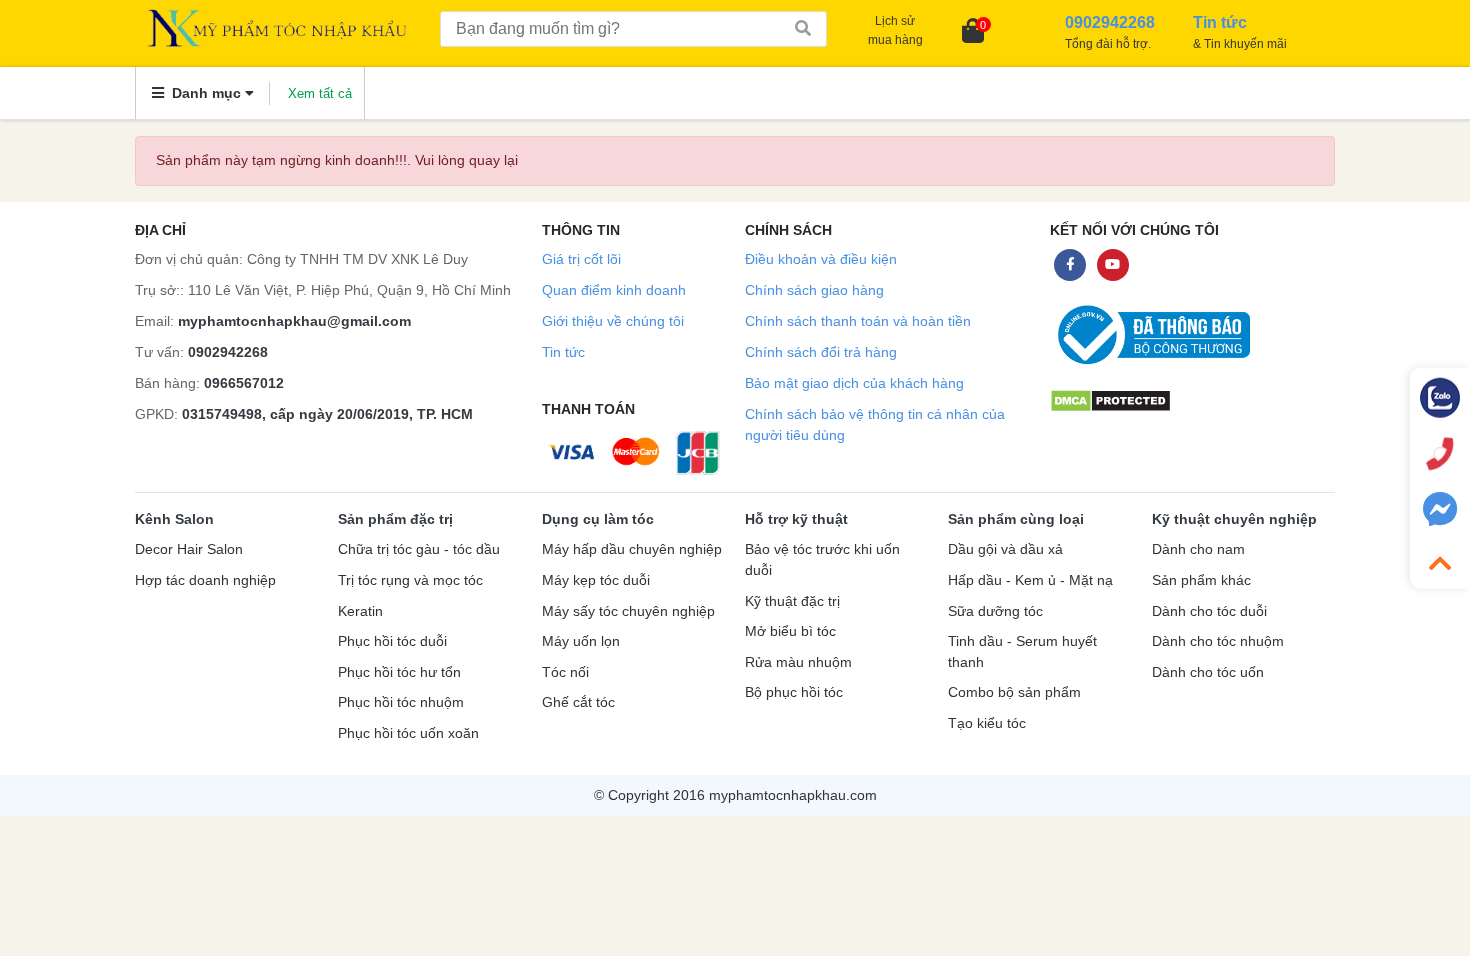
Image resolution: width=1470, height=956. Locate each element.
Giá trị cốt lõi (581, 259)
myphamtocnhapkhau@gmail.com (294, 321)
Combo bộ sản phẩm (1014, 692)
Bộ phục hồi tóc (794, 692)
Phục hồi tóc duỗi (392, 641)
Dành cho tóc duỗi (1209, 611)
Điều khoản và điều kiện (821, 259)
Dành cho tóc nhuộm (1218, 641)
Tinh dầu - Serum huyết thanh (1022, 652)
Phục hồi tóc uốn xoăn (408, 733)
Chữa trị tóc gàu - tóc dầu (419, 549)
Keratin (360, 611)
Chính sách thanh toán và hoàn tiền (858, 321)
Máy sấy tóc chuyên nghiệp (628, 611)
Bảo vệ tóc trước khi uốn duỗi (822, 560)
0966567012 (244, 383)
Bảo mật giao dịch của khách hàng (854, 383)
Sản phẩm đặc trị (395, 519)
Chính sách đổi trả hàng (821, 352)
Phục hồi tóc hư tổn (399, 672)
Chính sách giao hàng (814, 290)
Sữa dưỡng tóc (995, 611)
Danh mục (206, 93)
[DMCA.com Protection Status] (1110, 399)
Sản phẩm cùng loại (1016, 519)
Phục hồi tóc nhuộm (401, 702)
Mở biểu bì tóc (790, 631)
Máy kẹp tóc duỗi (596, 580)
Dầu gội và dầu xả (1005, 549)
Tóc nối (565, 672)
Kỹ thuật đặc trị (792, 601)
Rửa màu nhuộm (798, 662)
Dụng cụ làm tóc (598, 519)
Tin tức (563, 352)
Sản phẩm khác (1201, 580)
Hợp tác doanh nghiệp (205, 580)
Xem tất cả (320, 93)
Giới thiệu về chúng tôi (613, 321)
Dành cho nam (1198, 549)
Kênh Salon (174, 519)
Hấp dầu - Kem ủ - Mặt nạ (1030, 580)
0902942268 (228, 352)
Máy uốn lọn (581, 641)
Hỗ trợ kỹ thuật (796, 519)
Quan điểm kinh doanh (614, 290)
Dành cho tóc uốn (1208, 672)
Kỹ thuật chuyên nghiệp (1234, 519)
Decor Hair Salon (189, 549)
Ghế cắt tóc (578, 702)
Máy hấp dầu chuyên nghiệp (632, 549)
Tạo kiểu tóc (987, 723)
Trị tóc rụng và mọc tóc (410, 580)
